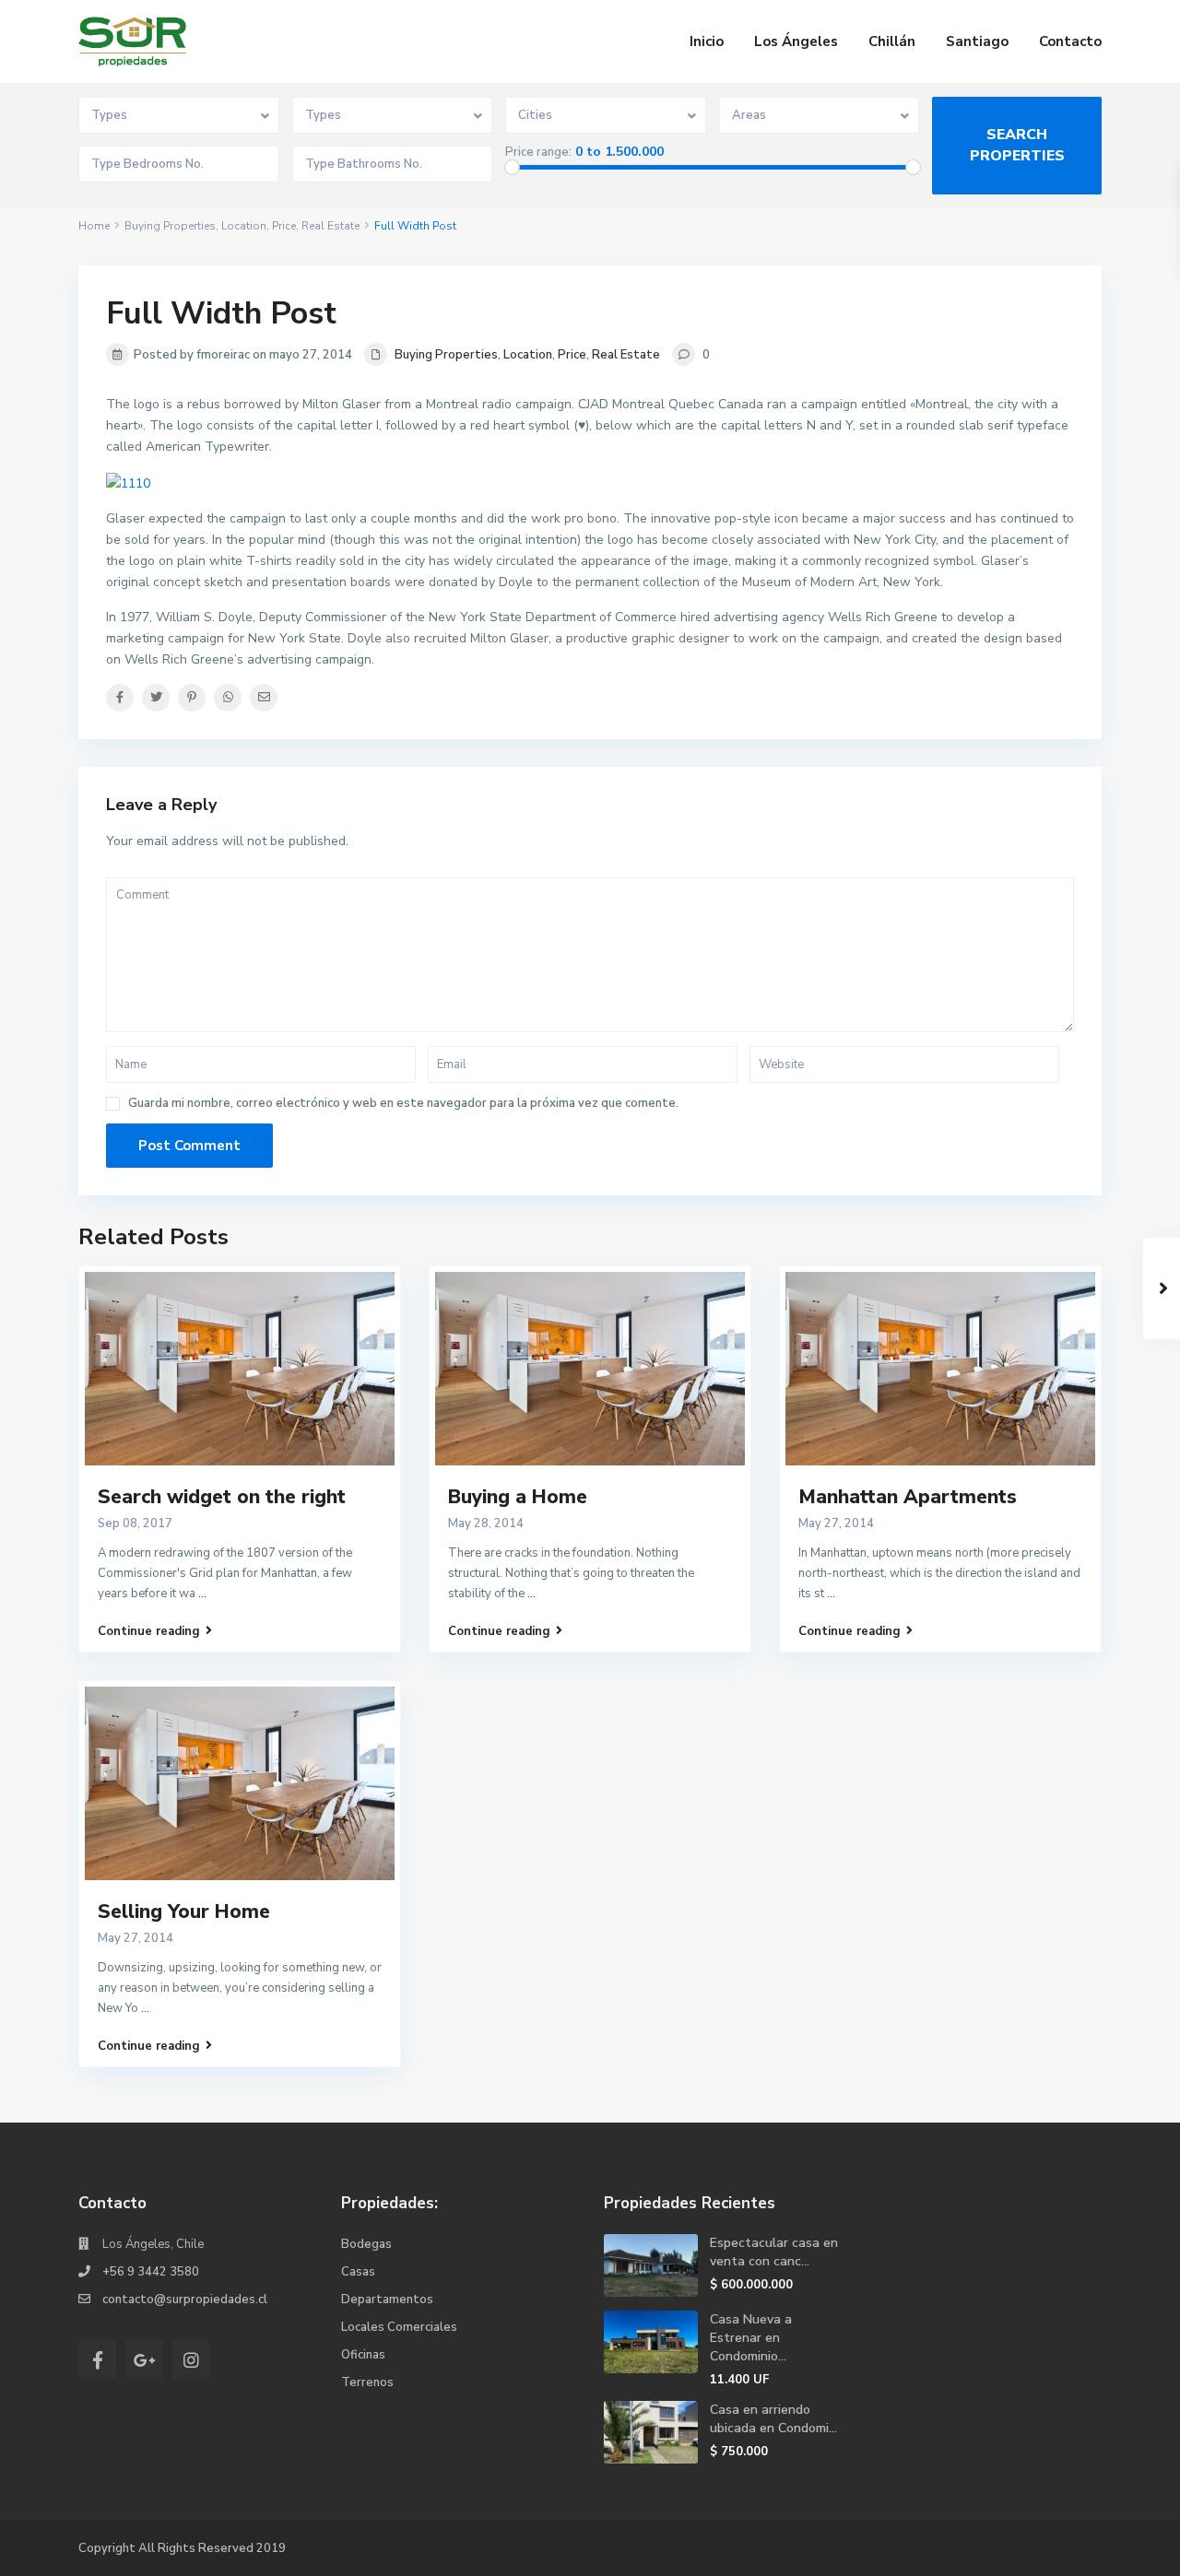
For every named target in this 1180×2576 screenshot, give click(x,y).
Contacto (1070, 41)
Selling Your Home (184, 1911)
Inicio (707, 41)
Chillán (892, 41)
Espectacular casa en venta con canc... (774, 2252)
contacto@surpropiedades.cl (185, 2300)
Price (284, 226)
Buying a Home (518, 1497)
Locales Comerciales (399, 2327)
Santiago (977, 41)
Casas (358, 2272)
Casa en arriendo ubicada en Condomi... (773, 2419)
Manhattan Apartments (908, 1497)
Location (244, 226)
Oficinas (363, 2355)
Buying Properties (170, 226)
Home (94, 226)
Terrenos (367, 2382)
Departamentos (387, 2300)
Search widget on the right (222, 1497)
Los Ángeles (796, 41)
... (202, 1594)
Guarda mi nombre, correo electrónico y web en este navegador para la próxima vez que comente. (403, 1104)
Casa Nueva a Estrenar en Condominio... (751, 2338)
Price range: (538, 153)
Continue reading (149, 1631)
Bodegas (366, 2244)
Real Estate (330, 226)
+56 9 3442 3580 (151, 2272)
